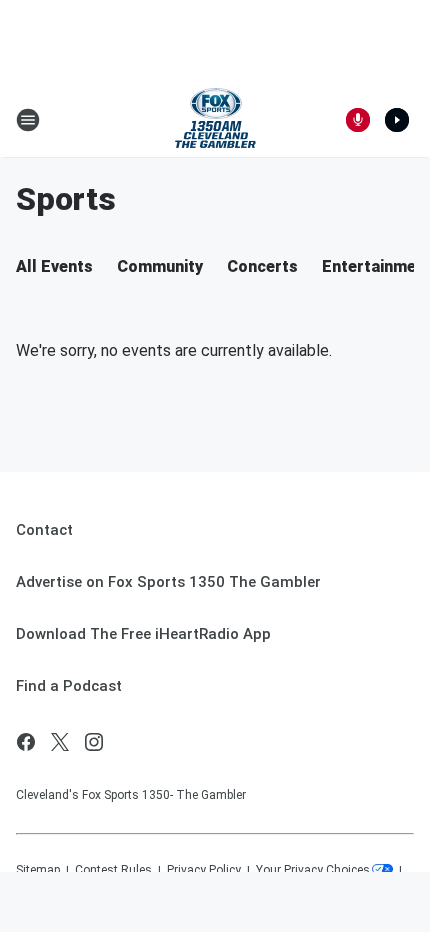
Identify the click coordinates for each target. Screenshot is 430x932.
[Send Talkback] (358, 120)
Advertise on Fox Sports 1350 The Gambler (168, 582)
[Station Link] (215, 120)
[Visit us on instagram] (94, 742)
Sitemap (38, 870)
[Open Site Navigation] (28, 120)
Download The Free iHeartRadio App (143, 634)
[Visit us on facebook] (26, 742)
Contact (44, 530)
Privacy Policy (204, 870)
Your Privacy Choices (313, 870)
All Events (54, 266)
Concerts (262, 266)
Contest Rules (113, 870)
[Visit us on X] (60, 742)
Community (160, 266)
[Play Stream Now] (397, 120)
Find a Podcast (69, 686)
